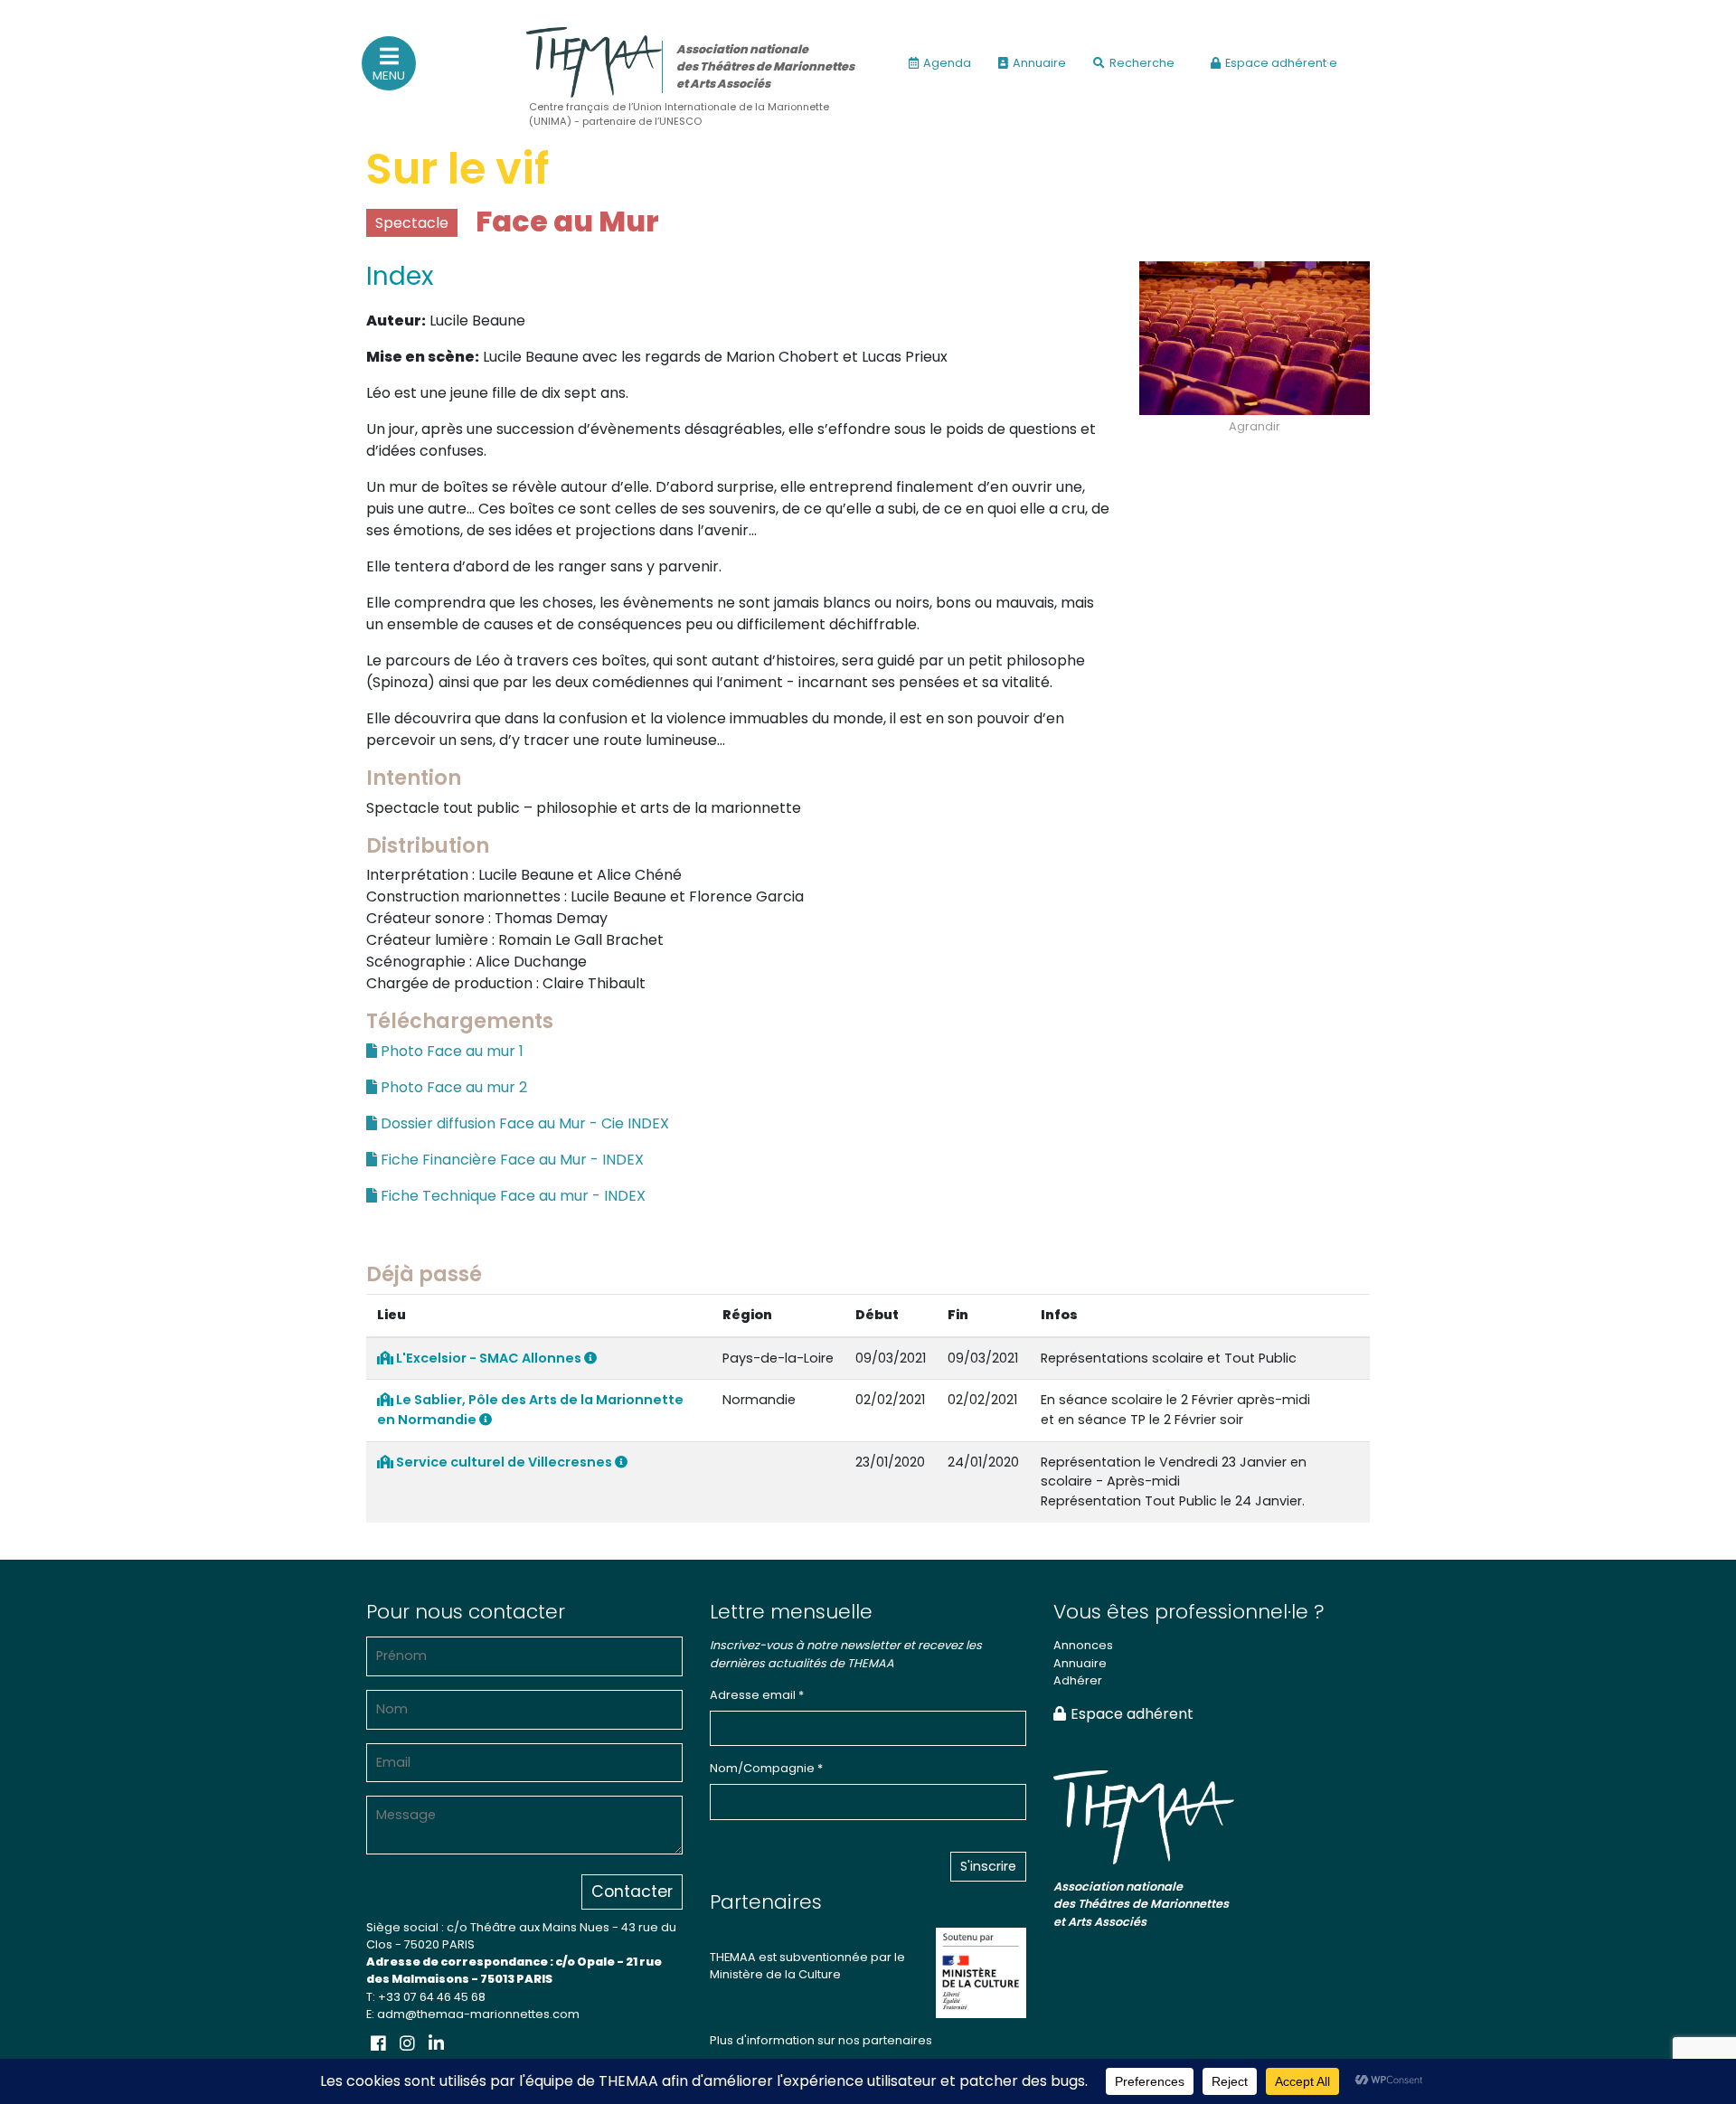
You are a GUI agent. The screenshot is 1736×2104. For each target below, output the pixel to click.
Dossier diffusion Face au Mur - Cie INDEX (523, 1123)
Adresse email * (757, 1695)
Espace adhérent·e (1281, 63)
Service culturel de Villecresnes (504, 1462)
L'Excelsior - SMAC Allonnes (489, 1358)
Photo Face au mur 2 (452, 1087)
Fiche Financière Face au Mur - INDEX (510, 1160)
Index (400, 276)
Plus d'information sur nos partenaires (821, 2040)
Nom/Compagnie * (766, 1768)
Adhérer (1078, 1680)
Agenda (947, 63)
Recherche (1142, 63)
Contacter (632, 1892)
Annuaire (1039, 63)
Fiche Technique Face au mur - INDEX (511, 1196)
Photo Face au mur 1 (450, 1051)
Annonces (1083, 1645)
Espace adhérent (1132, 1714)
